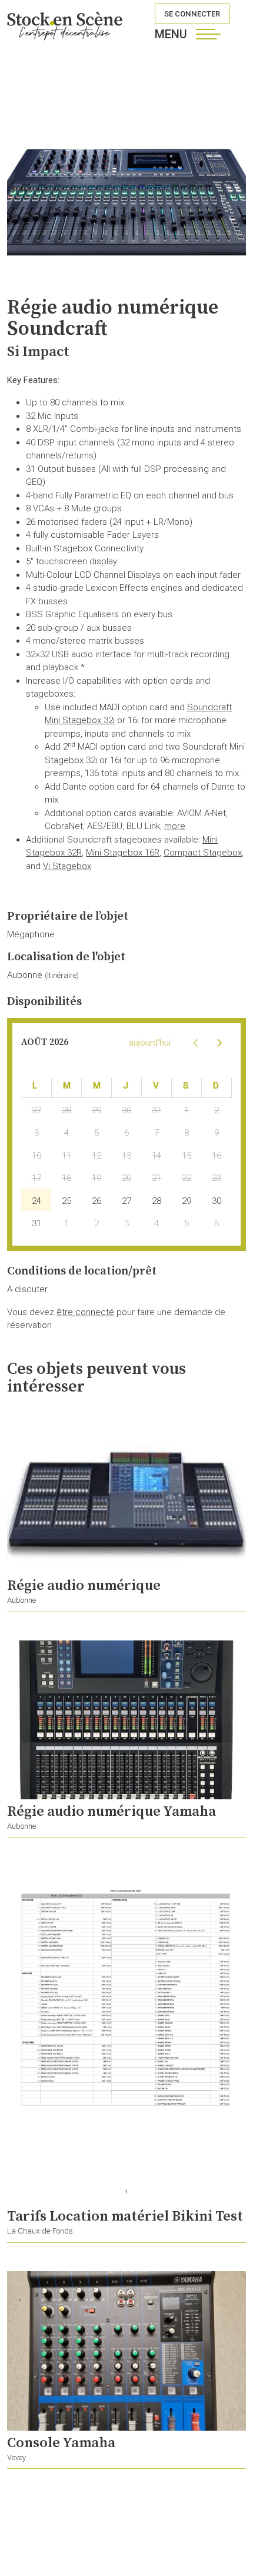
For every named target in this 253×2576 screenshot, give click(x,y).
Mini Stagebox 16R (123, 853)
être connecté (85, 1312)
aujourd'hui (150, 1043)
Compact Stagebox (203, 853)
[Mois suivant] (219, 1042)
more (175, 826)
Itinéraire (62, 975)
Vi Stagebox (67, 866)
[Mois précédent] (195, 1042)
